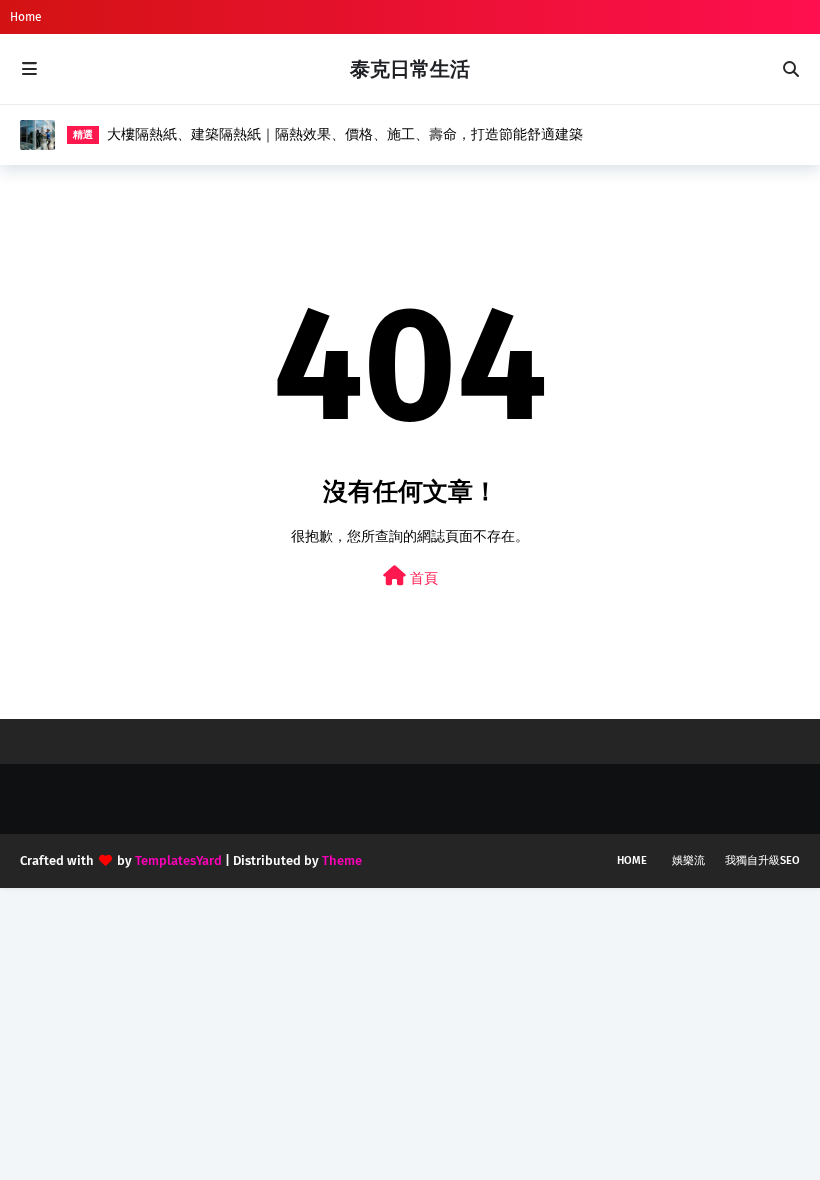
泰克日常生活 (410, 69)
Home (26, 17)
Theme (342, 860)
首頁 (422, 578)
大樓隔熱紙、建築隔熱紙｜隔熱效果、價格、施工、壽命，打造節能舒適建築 (345, 134)
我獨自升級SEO (762, 860)
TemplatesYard (178, 860)
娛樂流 (688, 860)
